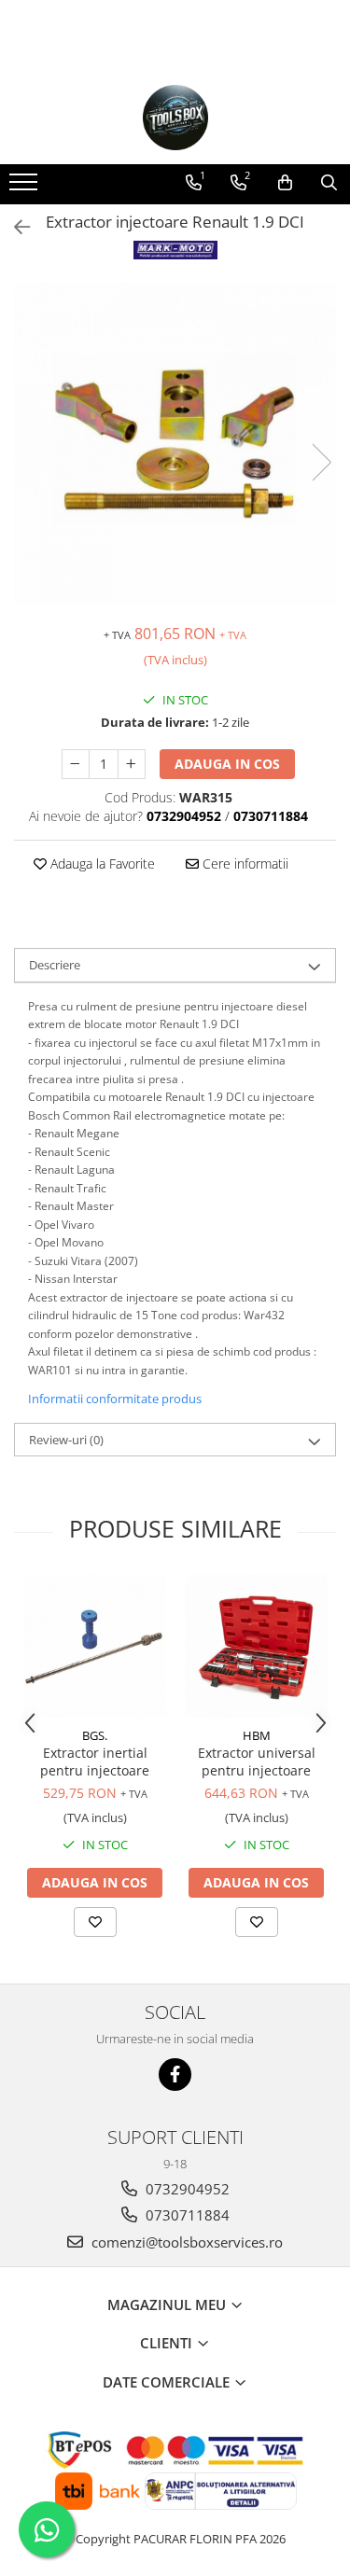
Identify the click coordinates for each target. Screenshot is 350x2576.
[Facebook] (175, 2075)
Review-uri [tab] (66, 1440)
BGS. (95, 1735)
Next (321, 462)
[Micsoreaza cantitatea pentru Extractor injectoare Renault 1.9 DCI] (76, 764)
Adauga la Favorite (101, 863)
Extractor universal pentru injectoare (257, 1761)
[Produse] (26, 188)
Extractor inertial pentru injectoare (95, 1761)
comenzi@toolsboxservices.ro (185, 2242)
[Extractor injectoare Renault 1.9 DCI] (175, 444)
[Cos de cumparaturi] (285, 183)
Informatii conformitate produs (115, 1399)
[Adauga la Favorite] (95, 1922)
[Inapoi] (14, 227)
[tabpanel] (175, 444)
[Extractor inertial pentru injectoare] (95, 1646)
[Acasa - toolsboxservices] (175, 118)
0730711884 (186, 2215)
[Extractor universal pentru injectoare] (256, 1646)
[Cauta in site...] (329, 183)
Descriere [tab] (55, 965)
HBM (257, 1735)
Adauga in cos (227, 764)
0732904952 (186, 2189)
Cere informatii (244, 863)
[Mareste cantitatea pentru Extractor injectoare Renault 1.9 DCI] (132, 764)
